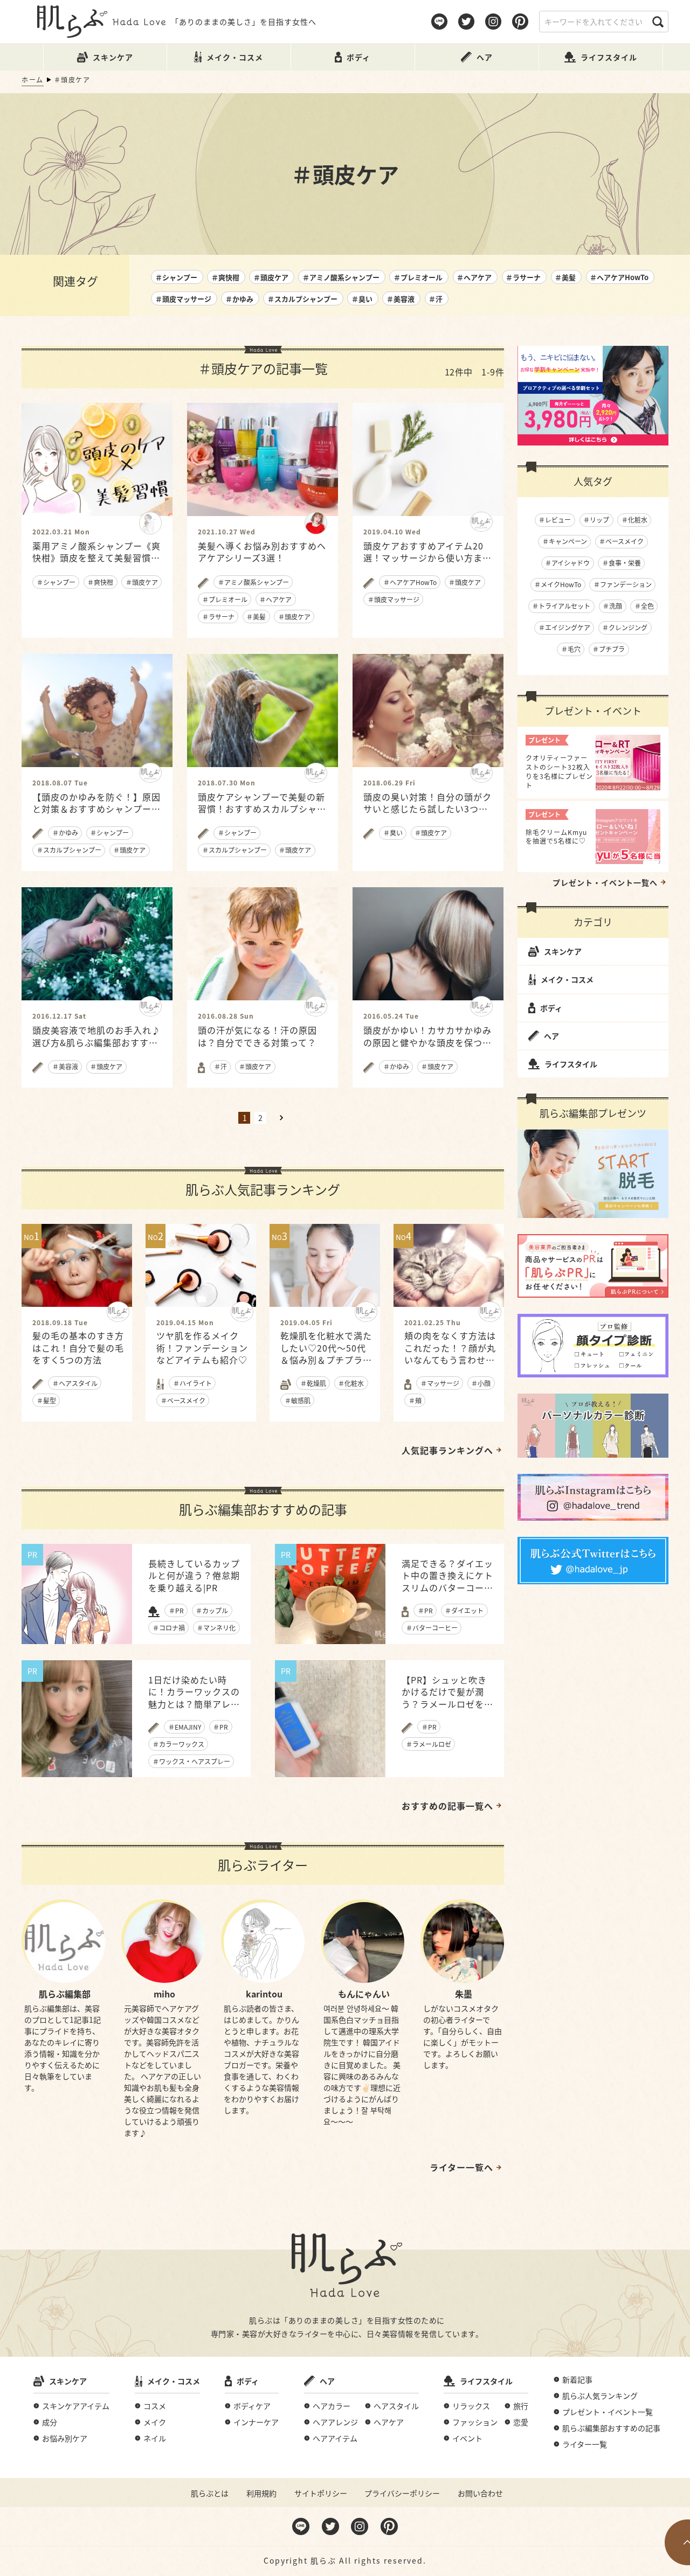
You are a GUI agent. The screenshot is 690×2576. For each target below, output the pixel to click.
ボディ (551, 1008)
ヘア (551, 1036)
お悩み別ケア (65, 2438)
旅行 (521, 2406)
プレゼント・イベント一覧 (608, 2412)
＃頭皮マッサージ (183, 299)
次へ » (281, 1118)
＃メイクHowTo (558, 584)
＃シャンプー (176, 277)
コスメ (155, 2406)
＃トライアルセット (561, 606)
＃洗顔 (612, 606)
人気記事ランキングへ (447, 1450)
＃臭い (362, 299)
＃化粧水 (634, 520)
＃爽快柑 (225, 277)
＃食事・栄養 (622, 563)
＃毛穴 (571, 649)
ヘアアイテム (335, 2438)
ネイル (155, 2438)
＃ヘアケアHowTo (619, 277)
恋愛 (521, 2422)
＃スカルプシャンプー (302, 299)
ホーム (33, 79)
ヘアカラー (332, 2406)
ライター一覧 (585, 2444)
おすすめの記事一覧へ (447, 1806)
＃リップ (596, 520)
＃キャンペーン (565, 541)
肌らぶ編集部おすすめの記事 (611, 2428)
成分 (50, 2422)
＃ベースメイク (621, 541)
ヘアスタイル (396, 2406)
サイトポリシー (321, 2493)
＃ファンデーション (623, 584)
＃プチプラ (609, 649)
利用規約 (261, 2493)
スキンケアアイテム (76, 2406)
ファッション (475, 2422)
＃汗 (436, 299)
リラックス (471, 2406)
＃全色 (644, 606)
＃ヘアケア (474, 277)
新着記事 (577, 2379)
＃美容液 (401, 299)
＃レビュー (555, 520)
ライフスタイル (571, 1064)
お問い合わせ (480, 2493)
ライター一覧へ (461, 2167)
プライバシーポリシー (402, 2493)
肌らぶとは (210, 2493)
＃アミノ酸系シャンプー (341, 277)
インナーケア (256, 2422)
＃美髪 (565, 277)
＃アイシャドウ (567, 563)
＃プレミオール (418, 277)
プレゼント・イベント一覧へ (605, 882)
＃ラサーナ (523, 277)
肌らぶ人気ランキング (600, 2396)
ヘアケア (389, 2422)
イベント (467, 2438)
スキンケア (563, 951)
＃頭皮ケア (271, 277)
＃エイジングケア (564, 627)
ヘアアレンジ (335, 2422)
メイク (155, 2422)
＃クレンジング (625, 627)
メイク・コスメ (567, 979)
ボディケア (252, 2406)
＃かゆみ (239, 299)
